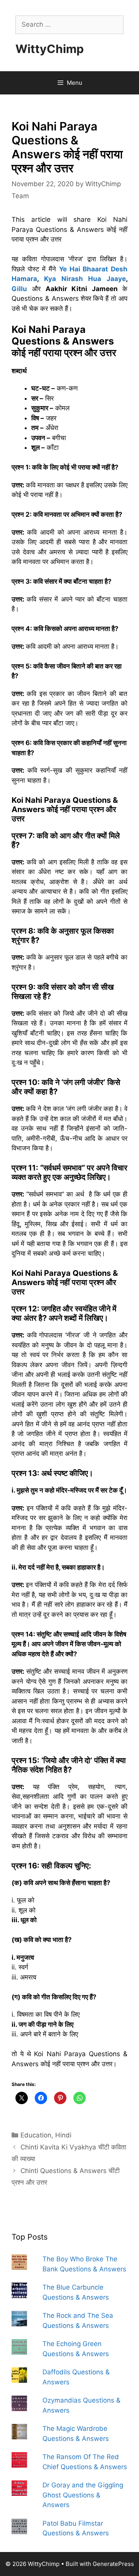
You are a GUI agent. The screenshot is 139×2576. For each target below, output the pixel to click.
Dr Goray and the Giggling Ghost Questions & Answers (83, 2495)
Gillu (19, 289)
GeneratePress (113, 2564)
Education (36, 2135)
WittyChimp (50, 49)
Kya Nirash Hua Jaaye (85, 279)
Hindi (63, 2135)
